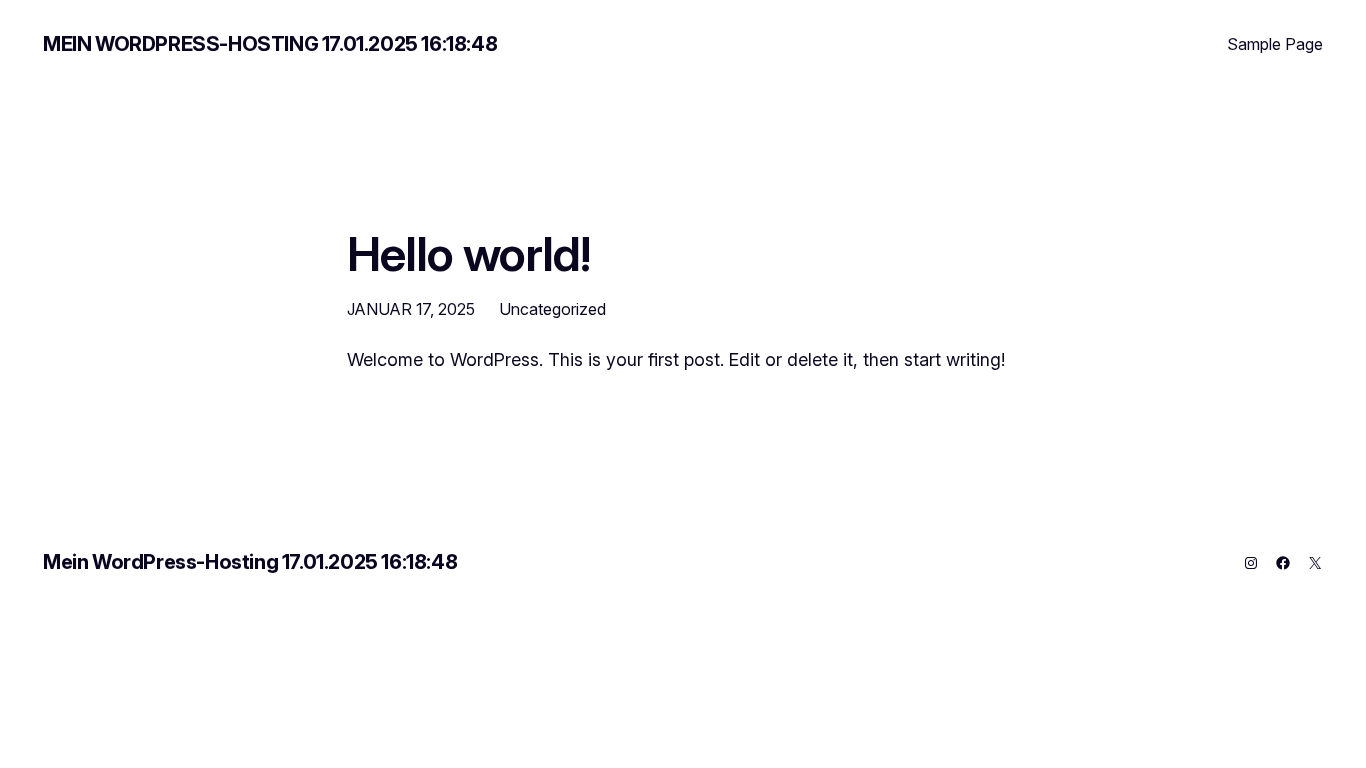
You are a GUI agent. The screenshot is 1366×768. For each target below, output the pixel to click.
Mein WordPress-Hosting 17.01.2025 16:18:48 (270, 44)
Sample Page (1275, 44)
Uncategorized (552, 309)
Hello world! (468, 253)
